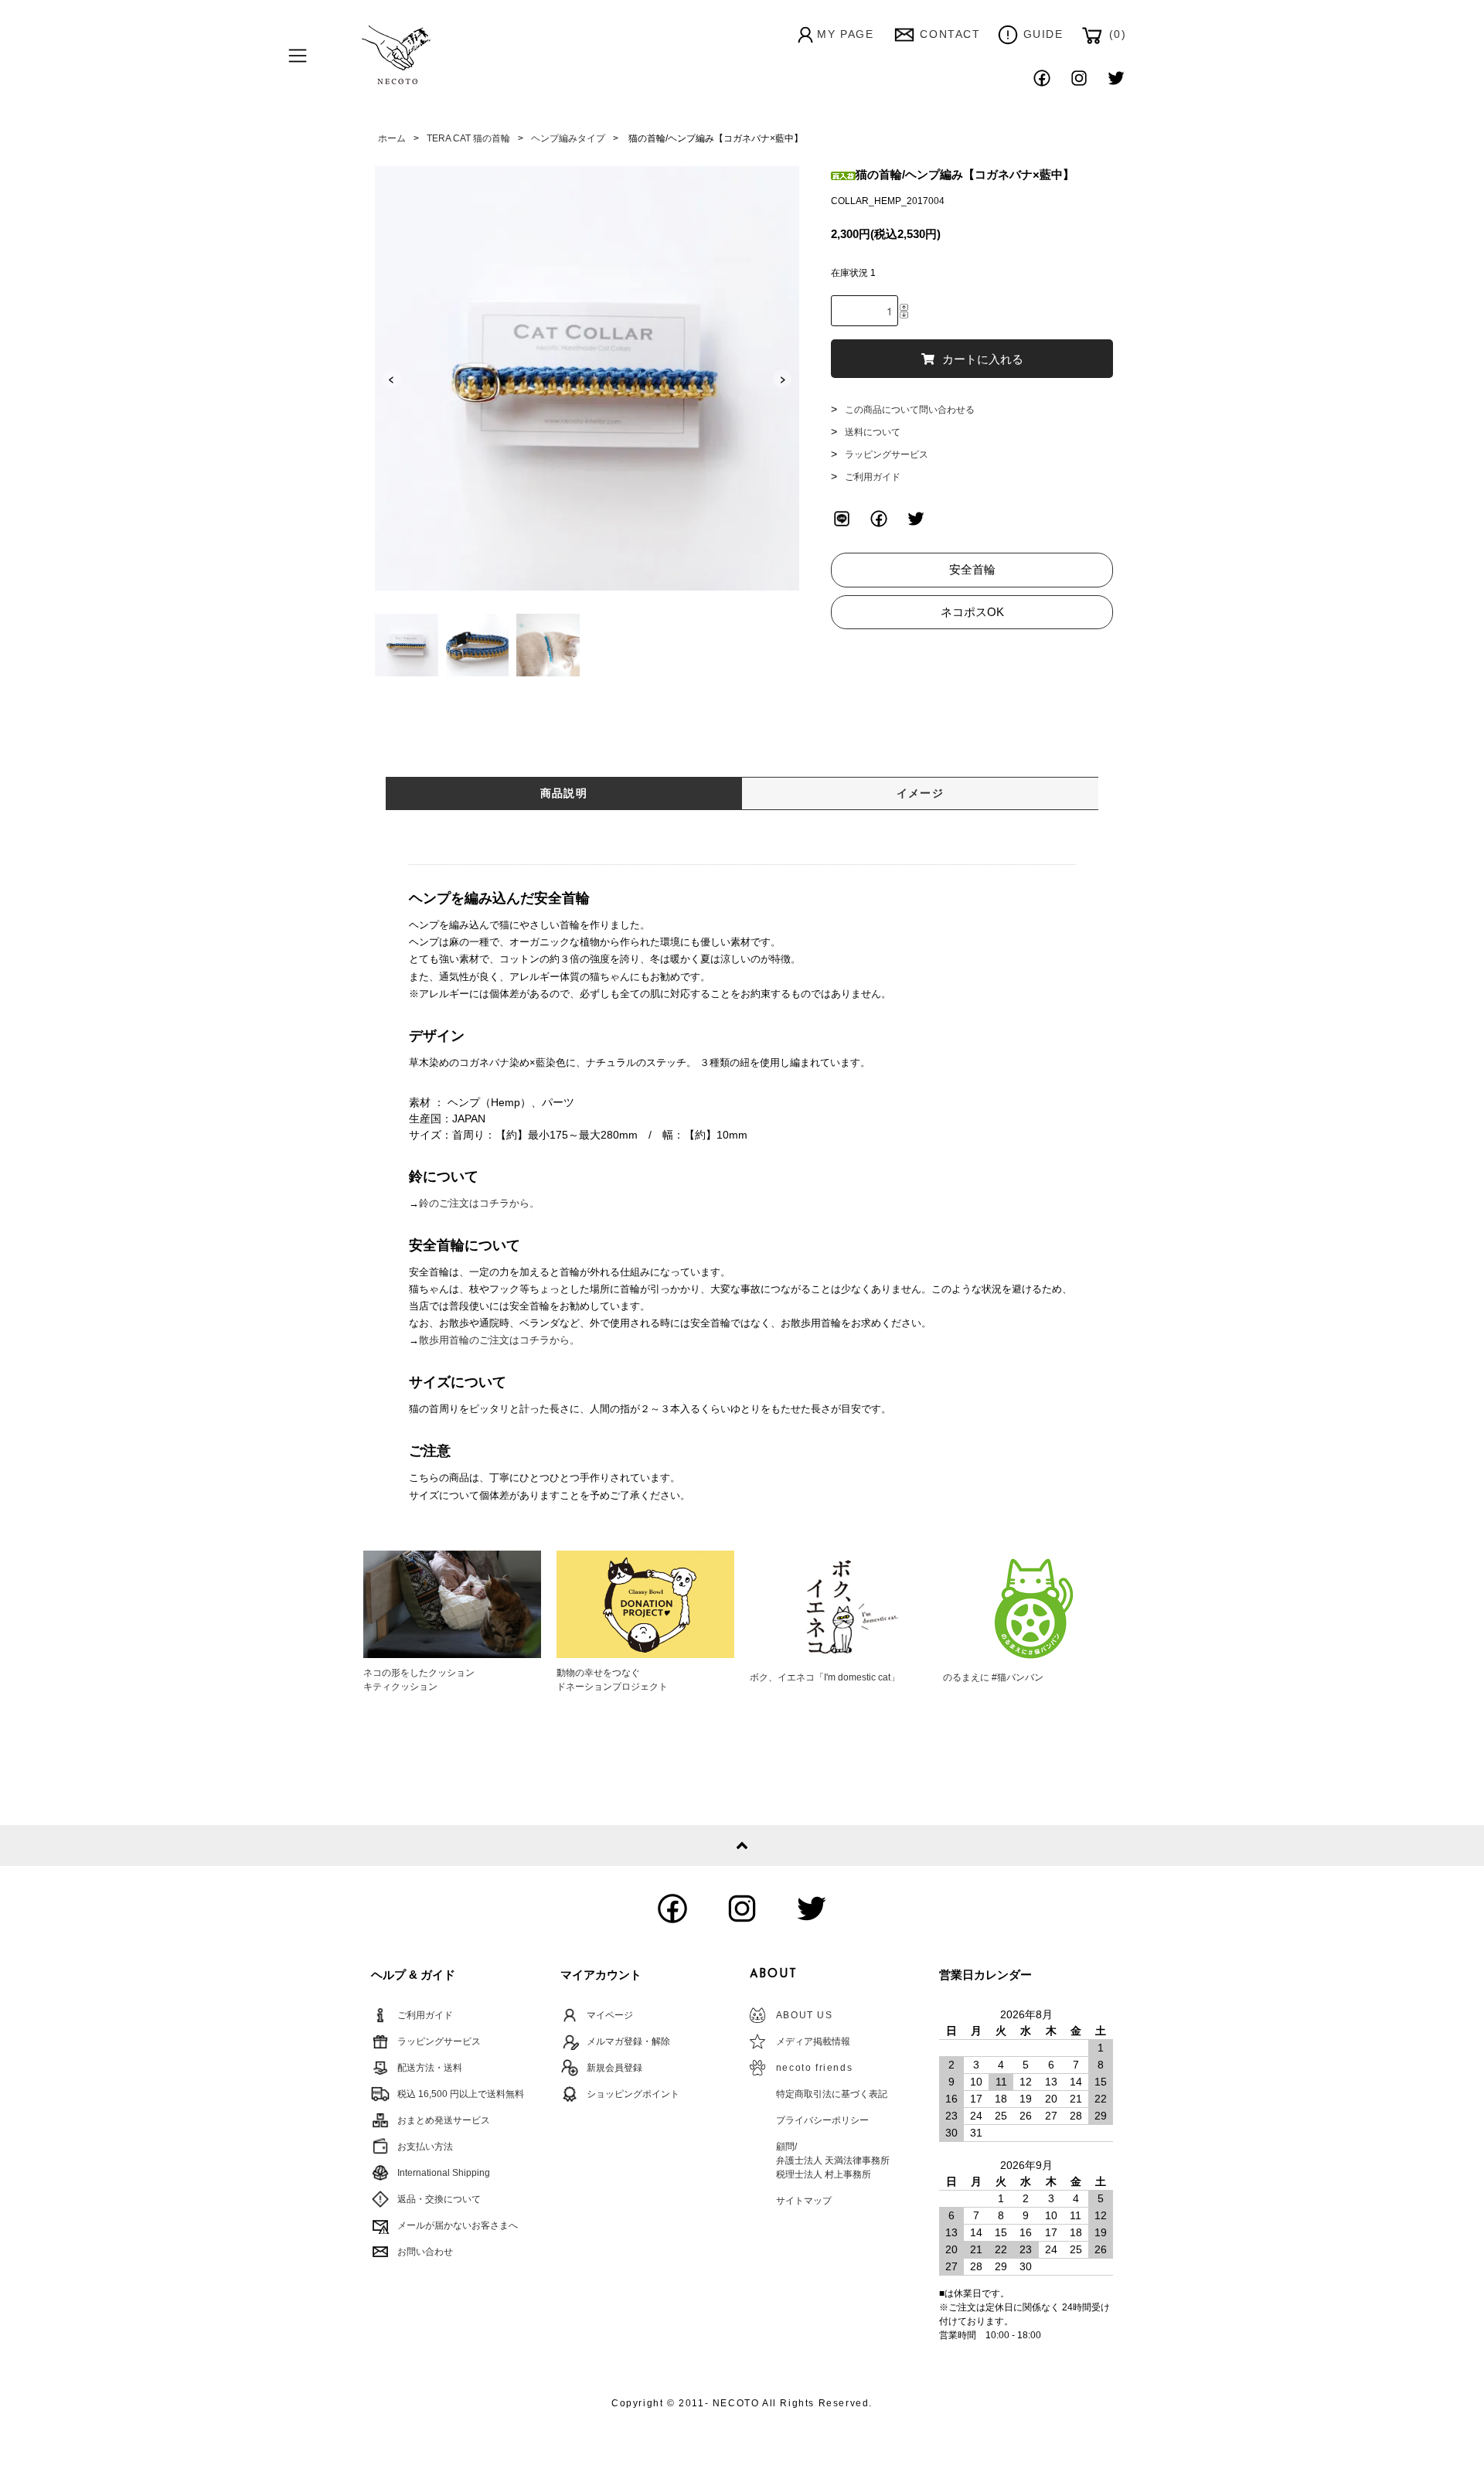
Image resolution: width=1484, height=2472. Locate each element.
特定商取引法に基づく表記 (832, 2094)
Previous (392, 379)
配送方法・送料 (430, 2068)
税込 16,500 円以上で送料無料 (461, 2094)
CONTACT (950, 34)
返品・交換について (439, 2199)
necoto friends (814, 2068)
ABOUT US (805, 2015)
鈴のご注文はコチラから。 (479, 1203)
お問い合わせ (425, 2252)
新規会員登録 (614, 2068)
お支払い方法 (425, 2147)
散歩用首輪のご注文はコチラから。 (499, 1340)
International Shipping (444, 2173)
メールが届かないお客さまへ (458, 2225)
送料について (873, 432)
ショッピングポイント (633, 2094)
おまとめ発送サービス (444, 2120)
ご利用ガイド (873, 477)
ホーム (392, 138)
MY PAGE (845, 34)
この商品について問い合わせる (910, 410)
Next (782, 379)
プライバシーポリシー (822, 2120)
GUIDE (1043, 34)
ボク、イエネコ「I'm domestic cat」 (825, 1677)
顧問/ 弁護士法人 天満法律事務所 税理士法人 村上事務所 (833, 2160)
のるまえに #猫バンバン (993, 1677)
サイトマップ (804, 2201)
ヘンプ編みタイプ (568, 138)
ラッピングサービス (887, 455)
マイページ (610, 2015)
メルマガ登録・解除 (628, 2041)
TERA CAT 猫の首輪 (468, 138)
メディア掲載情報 (813, 2041)
